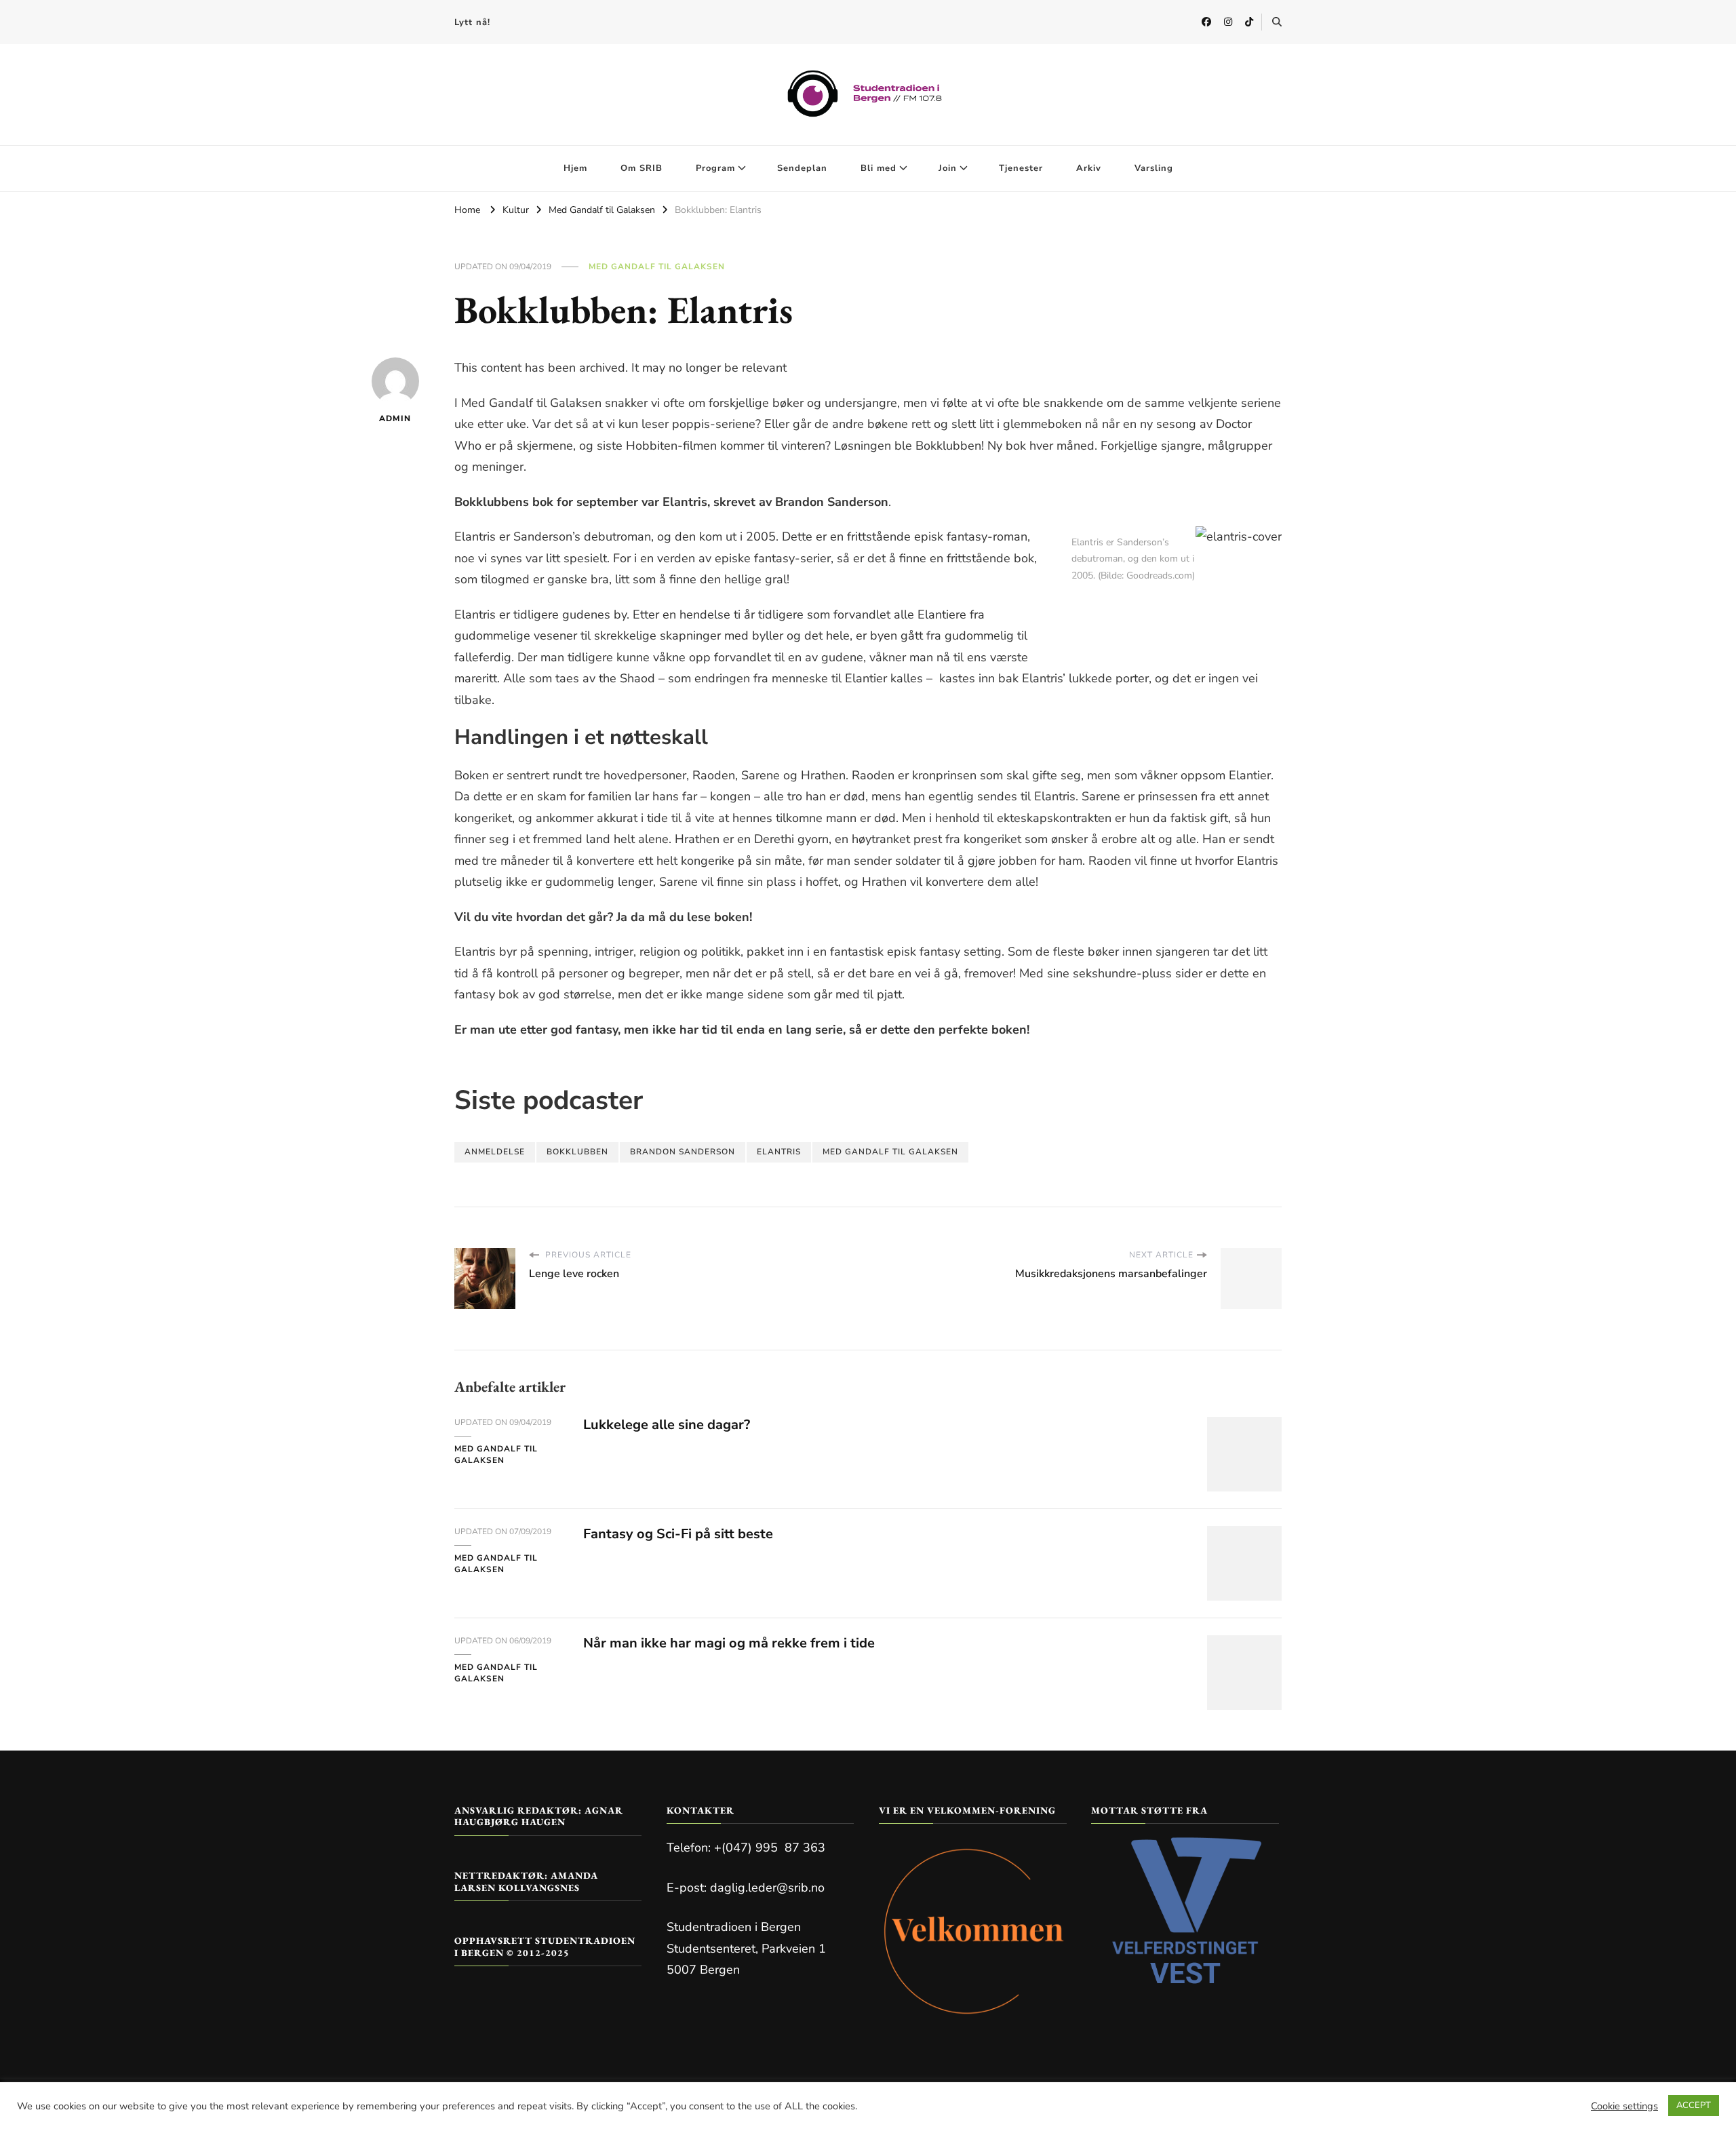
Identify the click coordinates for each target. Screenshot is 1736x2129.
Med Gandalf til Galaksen (657, 267)
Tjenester (1021, 168)
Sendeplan (802, 168)
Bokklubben (577, 1152)
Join (948, 168)
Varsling (1154, 168)
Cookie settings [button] (1624, 2106)
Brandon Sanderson (683, 1152)
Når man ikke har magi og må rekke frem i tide (729, 1643)
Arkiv (1089, 168)
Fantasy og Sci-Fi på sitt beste (678, 1534)
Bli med (879, 168)
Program (715, 168)
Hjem (575, 168)
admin (395, 418)
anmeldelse (495, 1152)
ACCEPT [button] (1694, 2105)
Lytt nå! (472, 22)
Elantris (779, 1152)
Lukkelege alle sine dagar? (667, 1425)
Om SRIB (642, 168)
